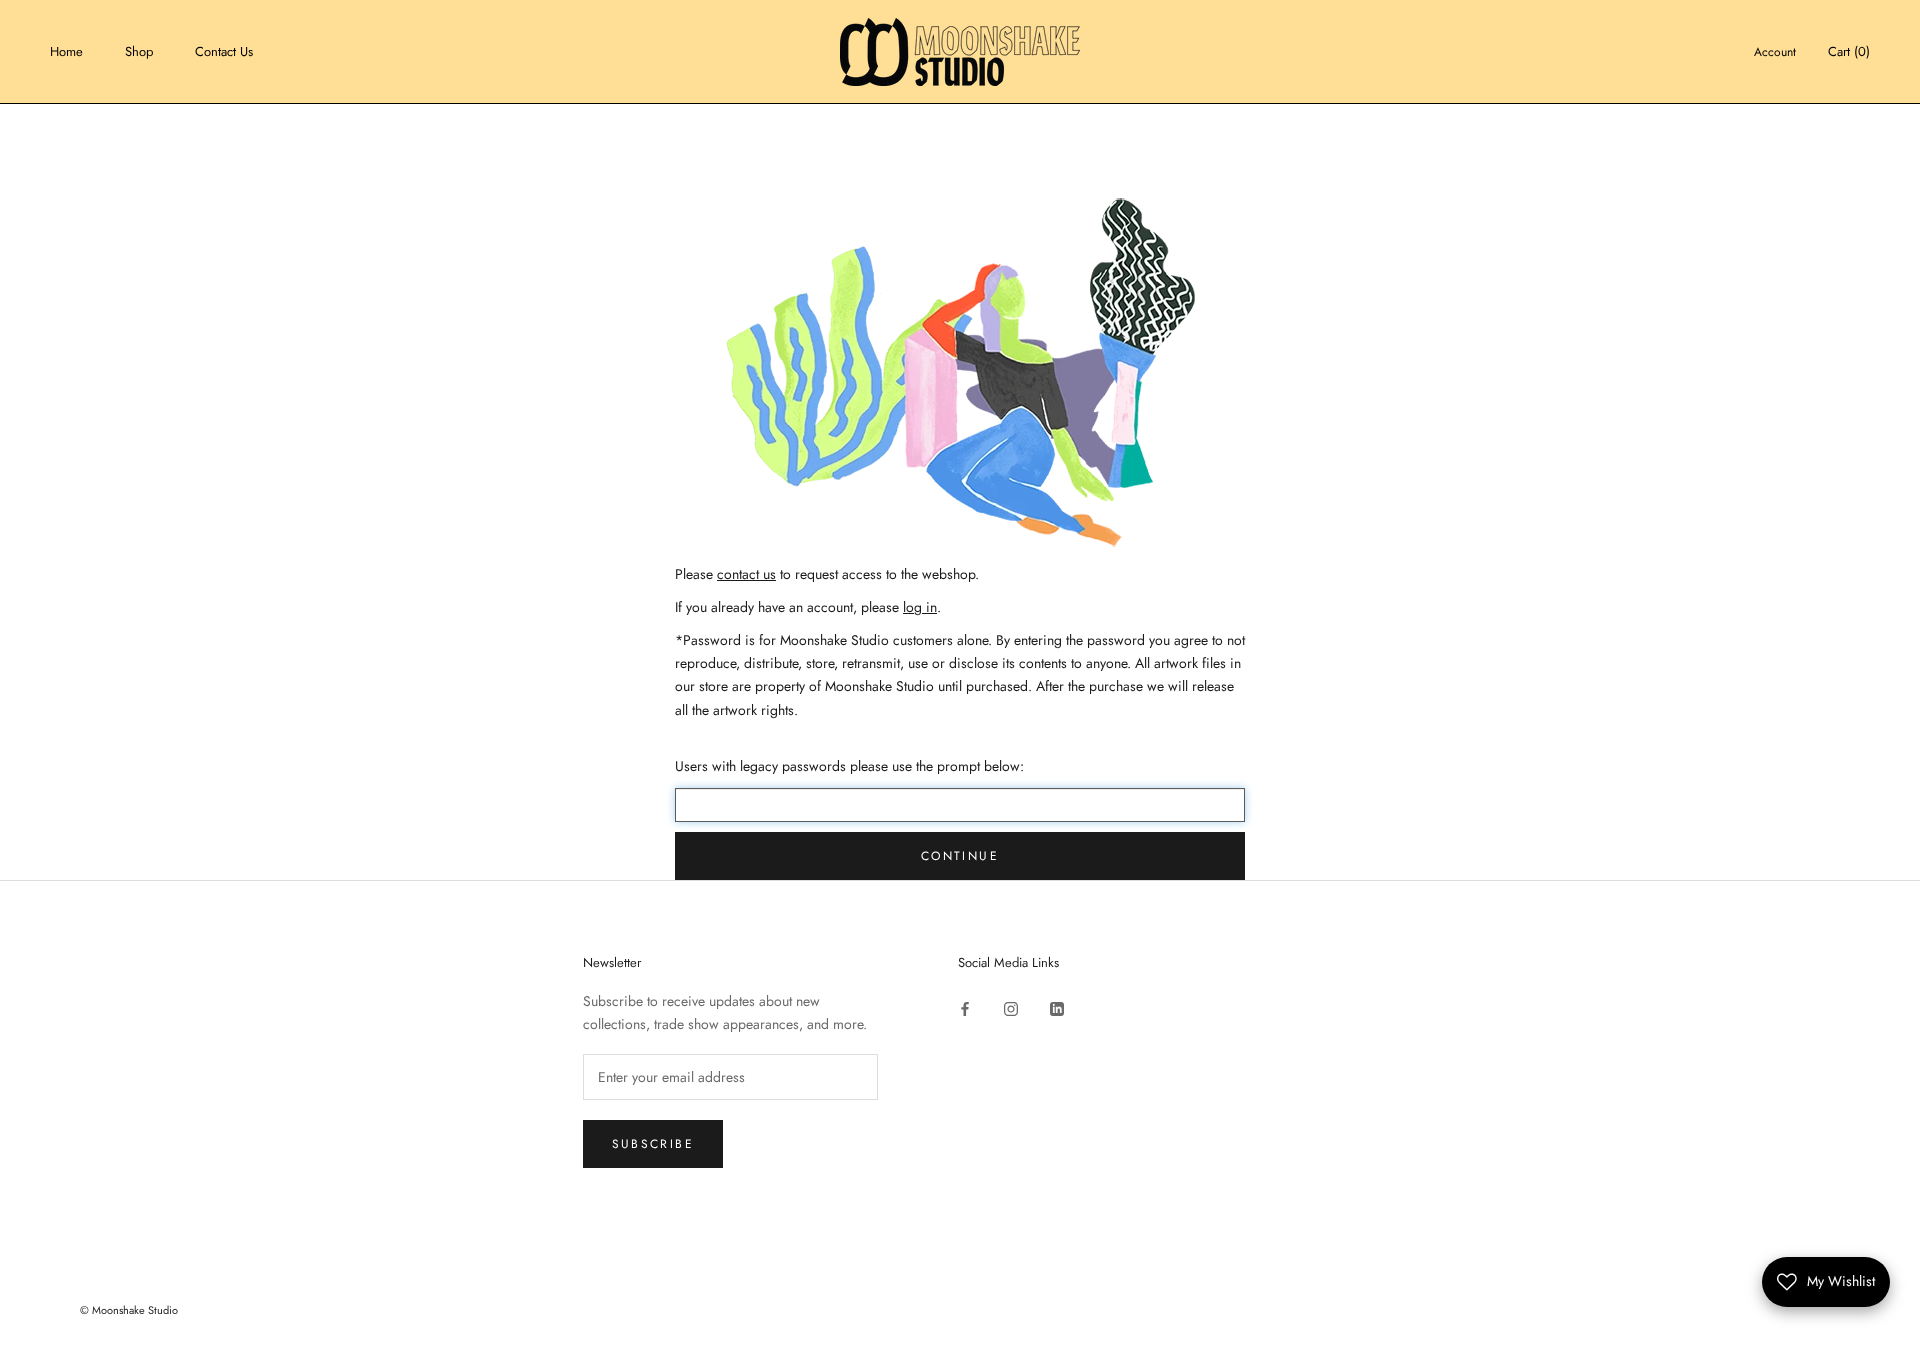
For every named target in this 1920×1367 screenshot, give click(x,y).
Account (1775, 52)
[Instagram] (1011, 1007)
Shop (139, 51)
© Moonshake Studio (129, 1310)
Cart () (1849, 51)
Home (66, 51)
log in (920, 607)
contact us (746, 574)
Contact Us (224, 51)
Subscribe (653, 1144)
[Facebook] (965, 1007)
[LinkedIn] (1057, 1007)
